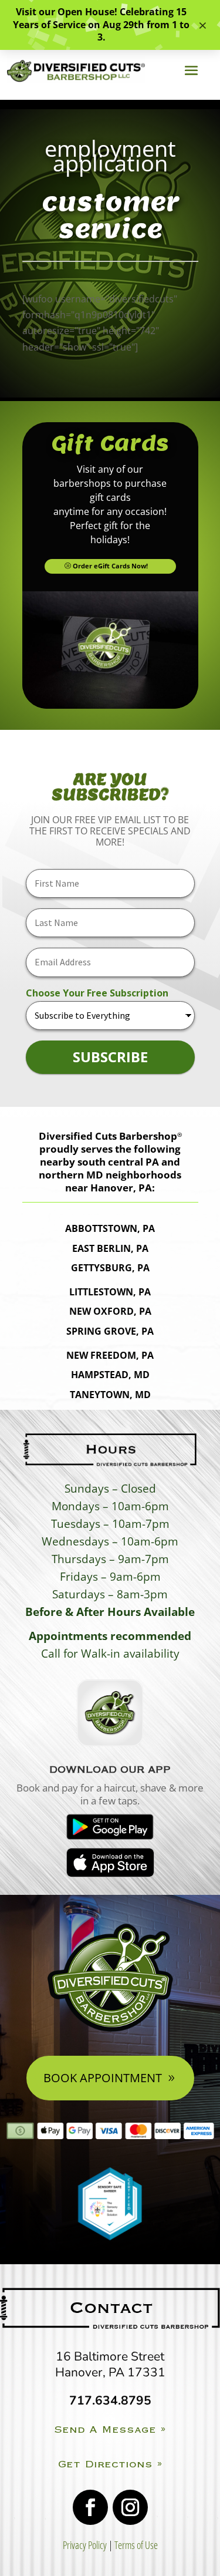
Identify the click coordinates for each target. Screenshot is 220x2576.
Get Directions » (110, 2464)
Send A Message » (110, 2429)
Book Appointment (103, 2078)
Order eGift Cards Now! (110, 566)
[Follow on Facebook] (90, 2507)
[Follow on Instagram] (130, 2507)
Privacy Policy (85, 2545)
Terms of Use (136, 2545)
